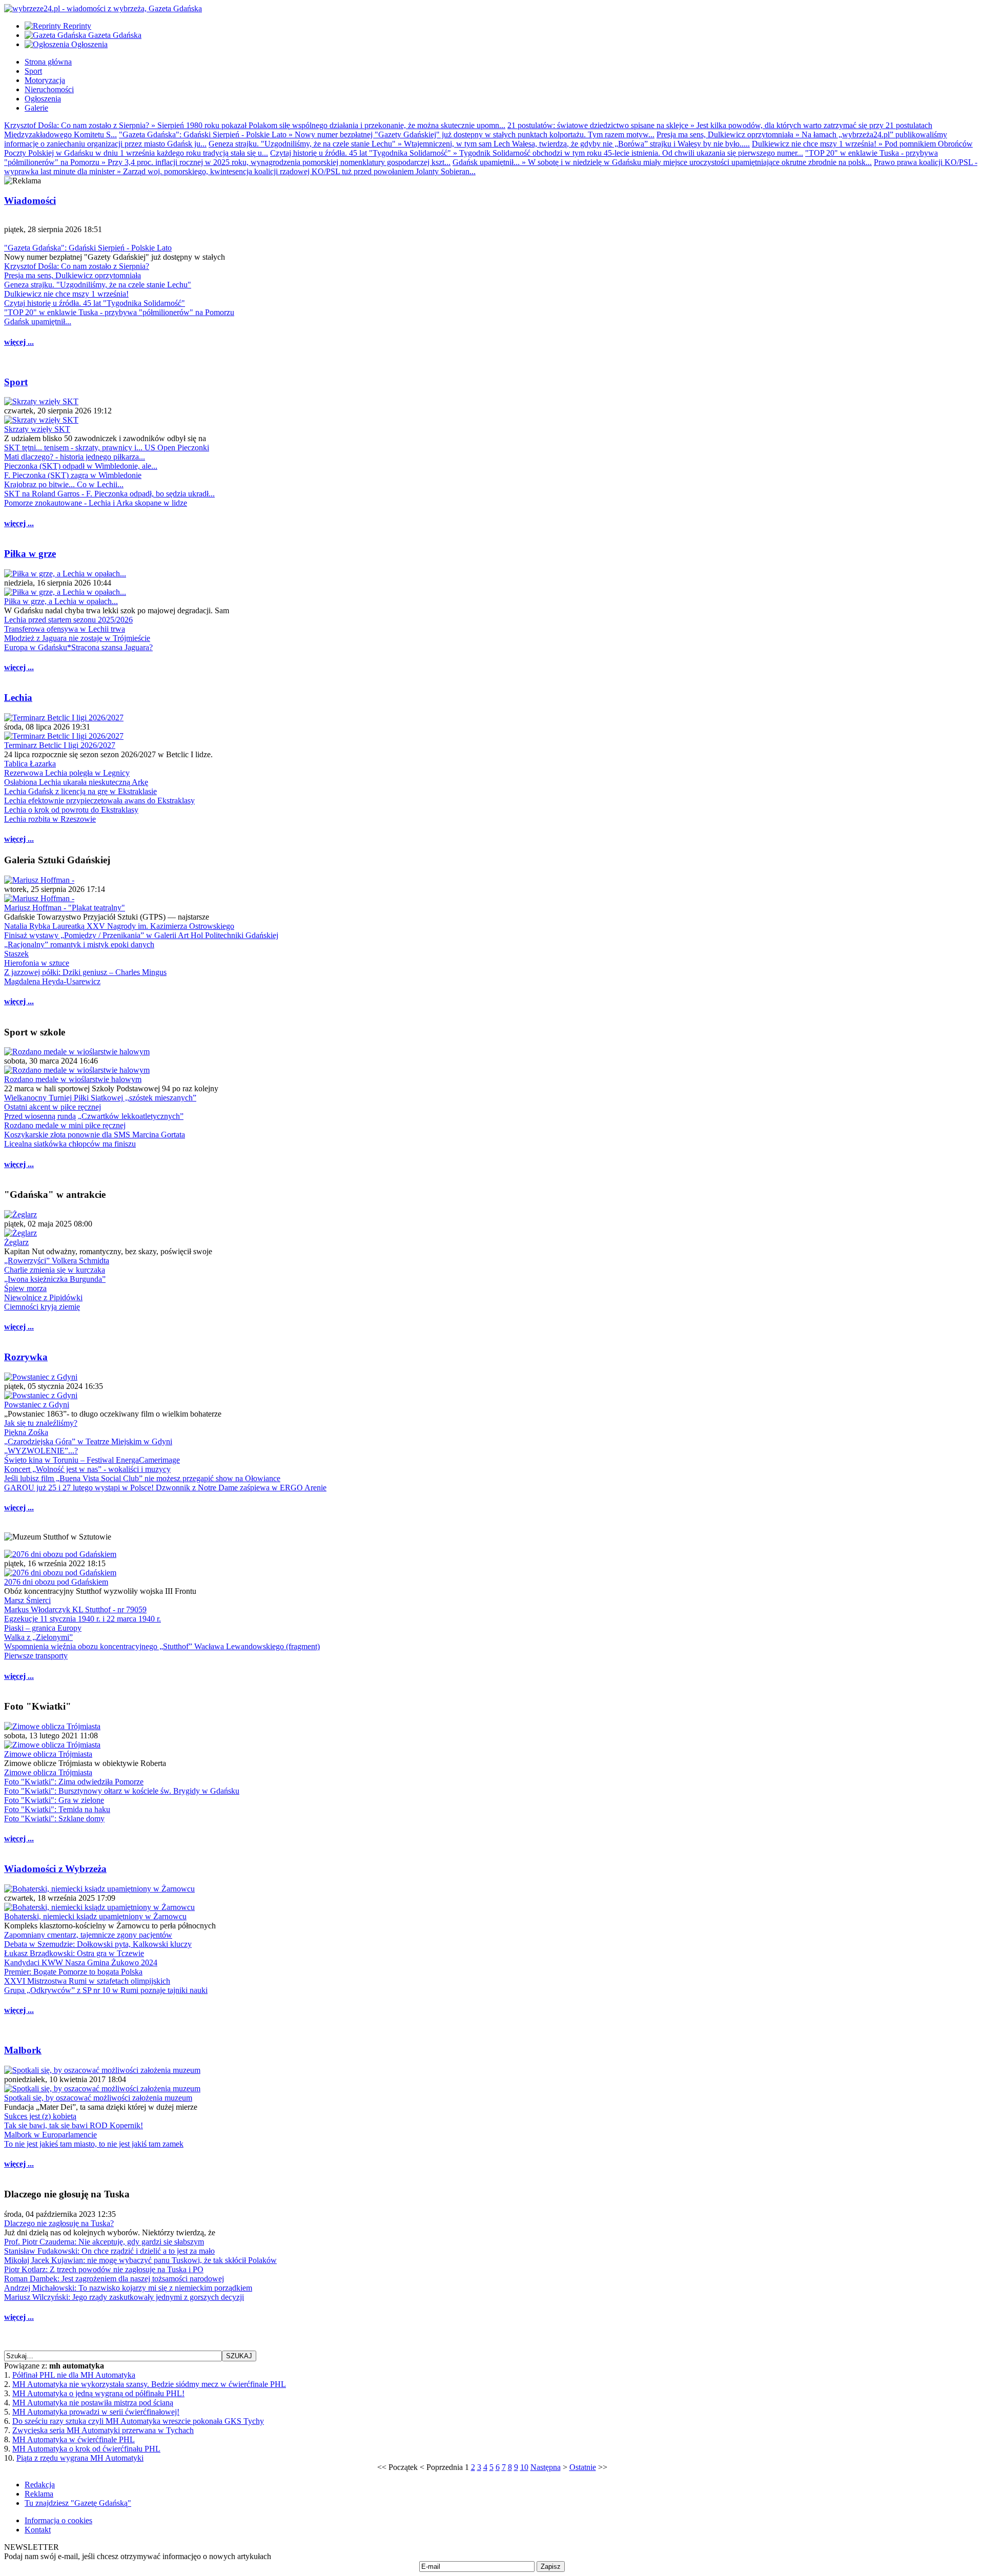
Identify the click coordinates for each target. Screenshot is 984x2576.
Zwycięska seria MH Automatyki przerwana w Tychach (103, 2430)
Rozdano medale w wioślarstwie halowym (73, 1079)
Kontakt (38, 2530)
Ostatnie (583, 2467)
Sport (16, 382)
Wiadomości (30, 201)
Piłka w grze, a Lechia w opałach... (61, 601)
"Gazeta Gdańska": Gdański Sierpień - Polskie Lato (88, 248)
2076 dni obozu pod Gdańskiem (56, 1582)
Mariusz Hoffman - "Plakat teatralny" (65, 908)
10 (524, 2467)
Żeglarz (16, 1242)
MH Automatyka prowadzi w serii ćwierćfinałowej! (96, 2412)
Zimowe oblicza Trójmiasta (48, 1754)
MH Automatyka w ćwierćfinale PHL (74, 2439)
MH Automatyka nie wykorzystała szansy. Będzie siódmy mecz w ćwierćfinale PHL (149, 2384)
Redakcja (40, 2485)
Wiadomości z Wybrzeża (55, 1869)
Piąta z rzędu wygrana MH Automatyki (80, 2458)
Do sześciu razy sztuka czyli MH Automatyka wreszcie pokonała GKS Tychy (138, 2421)
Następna (546, 2467)
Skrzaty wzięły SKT (37, 429)
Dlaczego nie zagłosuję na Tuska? (59, 2223)
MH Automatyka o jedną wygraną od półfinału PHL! (98, 2393)
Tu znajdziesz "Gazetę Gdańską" (78, 2503)
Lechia (18, 698)
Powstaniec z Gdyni (37, 1405)
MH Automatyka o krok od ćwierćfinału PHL (86, 2449)
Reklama (39, 2494)
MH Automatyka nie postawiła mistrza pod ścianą (93, 2403)
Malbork (23, 2050)
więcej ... (19, 342)
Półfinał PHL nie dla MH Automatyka (74, 2375)
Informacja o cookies (58, 2520)
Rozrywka (26, 1357)
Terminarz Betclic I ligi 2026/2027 (60, 745)
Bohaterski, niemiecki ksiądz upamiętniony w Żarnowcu (95, 1916)
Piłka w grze (30, 554)
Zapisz (551, 2567)
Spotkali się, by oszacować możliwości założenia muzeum (98, 2098)
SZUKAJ (239, 2356)
